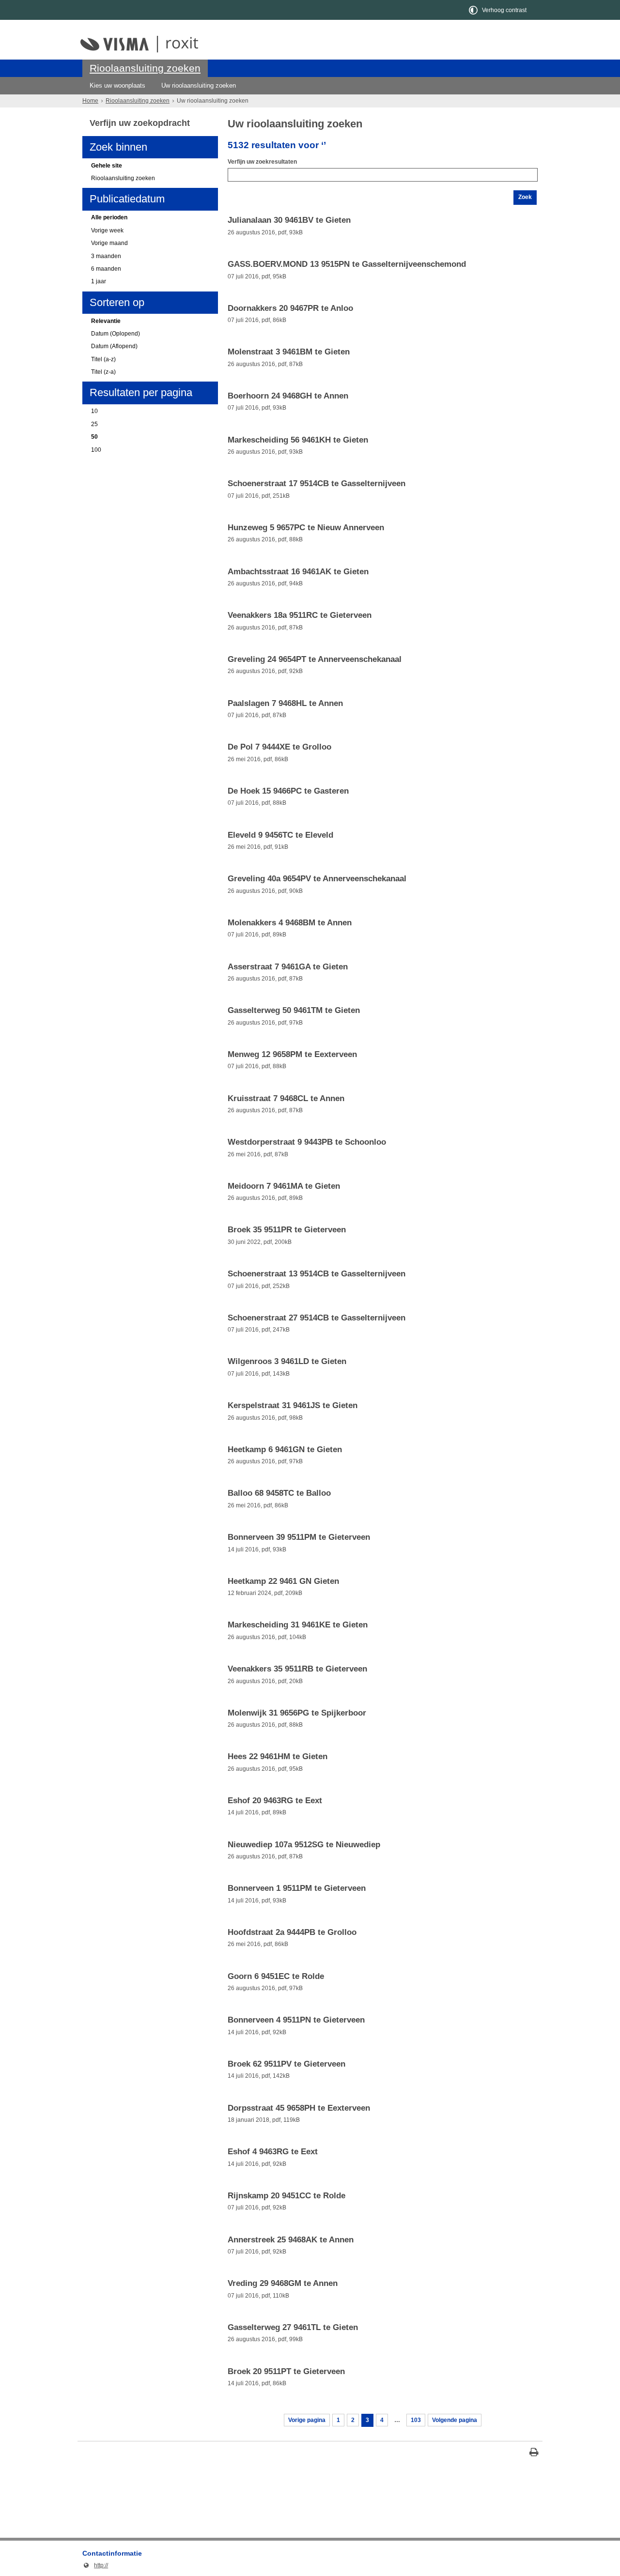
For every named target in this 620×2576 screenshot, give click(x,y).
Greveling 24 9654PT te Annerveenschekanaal (315, 659)
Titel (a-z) (103, 359)
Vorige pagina (307, 2420)
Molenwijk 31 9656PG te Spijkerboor (297, 1713)
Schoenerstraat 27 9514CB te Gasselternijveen (317, 1318)
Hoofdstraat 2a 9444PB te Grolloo (292, 1932)
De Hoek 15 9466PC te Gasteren (288, 791)
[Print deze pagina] (534, 2453)
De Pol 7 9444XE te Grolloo (279, 747)
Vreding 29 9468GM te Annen (283, 2284)
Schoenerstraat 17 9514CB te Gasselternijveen (317, 484)
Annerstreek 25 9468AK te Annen (291, 2240)
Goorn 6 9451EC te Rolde (276, 1977)
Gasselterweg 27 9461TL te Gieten (293, 2328)
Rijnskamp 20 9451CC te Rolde (287, 2196)
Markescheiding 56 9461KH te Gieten (298, 440)
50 (94, 437)
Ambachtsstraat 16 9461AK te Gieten (298, 572)
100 (96, 450)
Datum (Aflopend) (114, 346)
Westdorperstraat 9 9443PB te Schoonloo (307, 1142)
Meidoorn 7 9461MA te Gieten (284, 1186)
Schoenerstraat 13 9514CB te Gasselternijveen (317, 1274)
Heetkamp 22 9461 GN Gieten (283, 1581)
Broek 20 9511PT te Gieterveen (286, 2372)
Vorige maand (109, 243)
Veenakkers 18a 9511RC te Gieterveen (300, 615)
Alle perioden (109, 217)
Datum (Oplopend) (116, 334)
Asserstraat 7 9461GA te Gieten (288, 967)
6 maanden (106, 269)
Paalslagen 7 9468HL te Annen (285, 704)
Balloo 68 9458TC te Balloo (279, 1493)
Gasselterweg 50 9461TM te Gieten (294, 1011)
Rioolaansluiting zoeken (145, 68)
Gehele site (107, 166)
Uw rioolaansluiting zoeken (199, 85)
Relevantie (106, 321)
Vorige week (107, 230)
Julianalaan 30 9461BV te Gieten (289, 220)
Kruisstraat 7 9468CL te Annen (286, 1099)
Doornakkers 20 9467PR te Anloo (290, 308)
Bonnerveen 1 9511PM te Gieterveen (297, 1888)
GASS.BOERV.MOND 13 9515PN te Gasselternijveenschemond (347, 264)
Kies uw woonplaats (117, 85)
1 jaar (99, 281)
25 (94, 424)
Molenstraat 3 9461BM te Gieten (289, 352)
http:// (95, 2565)
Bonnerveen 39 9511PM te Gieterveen (299, 1537)
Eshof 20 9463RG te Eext (275, 1801)
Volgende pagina (455, 2420)
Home (90, 101)
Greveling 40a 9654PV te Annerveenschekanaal (317, 879)
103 (416, 2420)
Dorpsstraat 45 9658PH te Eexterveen (299, 2108)
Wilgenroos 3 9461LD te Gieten (287, 1362)
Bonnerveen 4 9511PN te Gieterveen (296, 2020)
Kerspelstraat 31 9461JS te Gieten (293, 1406)
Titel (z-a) (103, 372)
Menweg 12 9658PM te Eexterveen (292, 1055)
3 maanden (106, 256)
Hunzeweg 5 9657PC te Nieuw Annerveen (306, 528)
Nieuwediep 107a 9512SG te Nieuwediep (304, 1845)
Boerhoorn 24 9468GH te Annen (288, 396)
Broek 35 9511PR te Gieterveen (287, 1230)
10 (94, 411)
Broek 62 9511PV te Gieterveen (287, 2064)
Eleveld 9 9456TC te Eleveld (280, 835)
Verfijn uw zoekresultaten (262, 162)
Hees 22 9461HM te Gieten (278, 1757)
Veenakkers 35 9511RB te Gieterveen (297, 1669)
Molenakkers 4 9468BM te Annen (290, 923)
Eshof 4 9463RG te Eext (273, 2152)
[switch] (498, 10)
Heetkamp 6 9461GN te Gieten (285, 1450)
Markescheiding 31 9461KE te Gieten (298, 1625)
